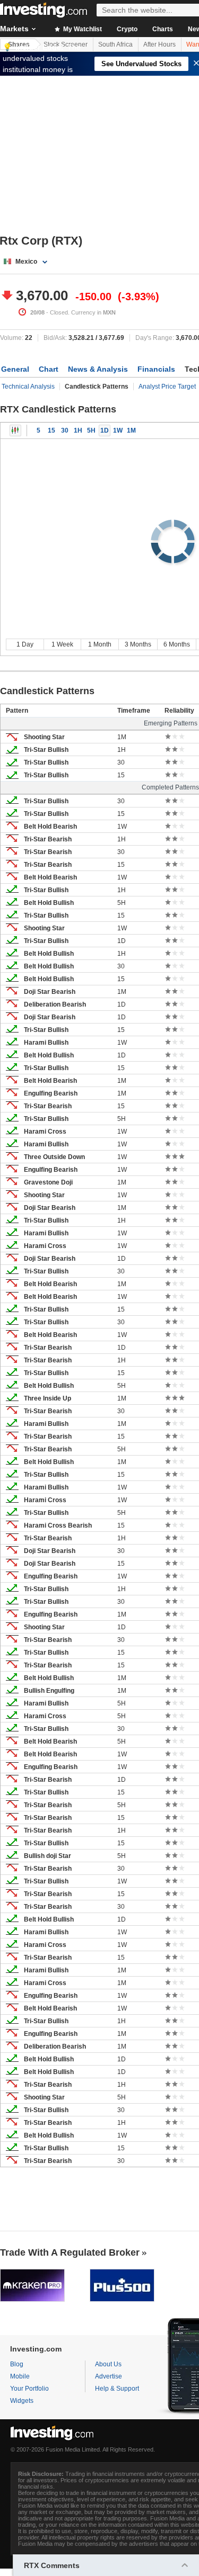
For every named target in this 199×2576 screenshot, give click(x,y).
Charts (163, 29)
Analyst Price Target (167, 387)
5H (91, 430)
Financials (156, 369)
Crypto (127, 29)
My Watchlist (82, 29)
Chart (49, 369)
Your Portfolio (29, 2389)
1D (105, 430)
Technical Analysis (28, 387)
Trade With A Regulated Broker (70, 2252)
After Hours (159, 44)
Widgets (22, 2401)
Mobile (20, 2376)
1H (78, 430)
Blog (17, 2364)
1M (131, 430)
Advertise (109, 2376)
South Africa (115, 44)
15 (51, 430)
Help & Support (117, 2389)
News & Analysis (98, 369)
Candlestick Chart (15, 430)
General (15, 369)
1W (118, 430)
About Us (108, 2364)
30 (65, 430)
